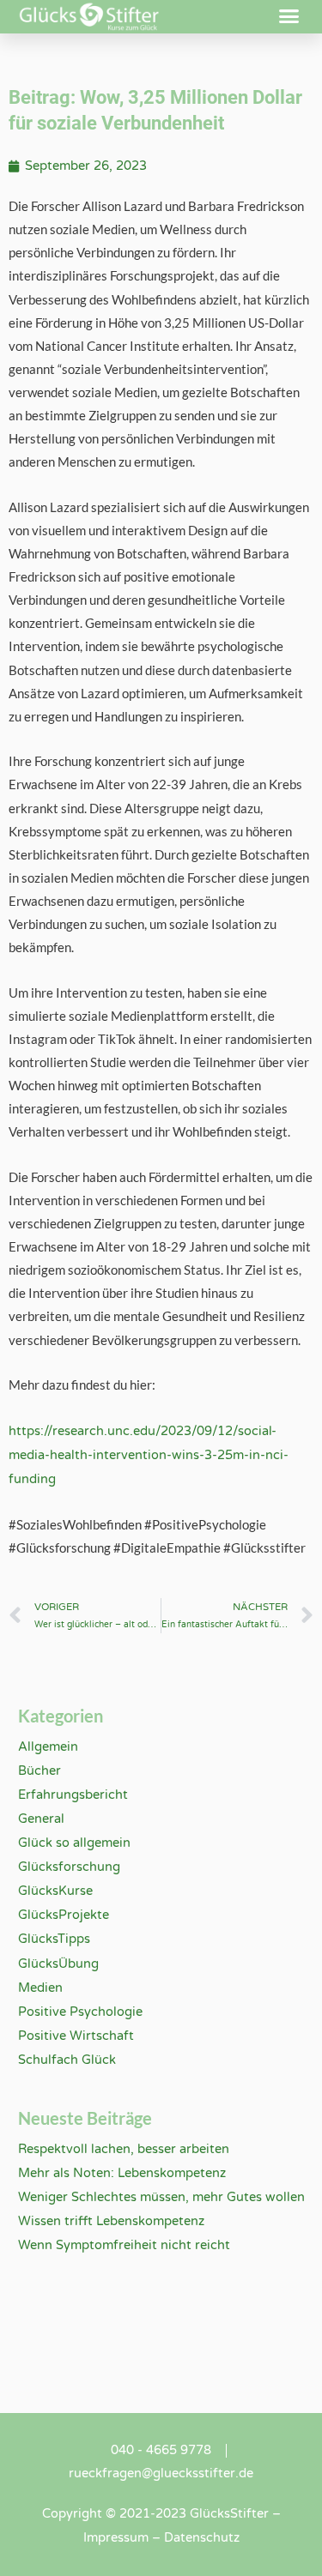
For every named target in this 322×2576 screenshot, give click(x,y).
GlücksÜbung (58, 1964)
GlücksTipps (54, 1939)
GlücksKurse (55, 1891)
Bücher (39, 1771)
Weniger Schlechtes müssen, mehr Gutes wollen (161, 2197)
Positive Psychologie (80, 2012)
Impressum (116, 2538)
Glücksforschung (69, 1867)
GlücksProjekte (64, 1915)
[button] (289, 16)
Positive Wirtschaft (76, 2036)
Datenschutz (202, 2538)
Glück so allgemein (74, 1843)
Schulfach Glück (67, 2060)
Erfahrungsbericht (73, 1795)
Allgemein (48, 1747)
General (41, 1819)
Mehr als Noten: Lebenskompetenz (122, 2173)
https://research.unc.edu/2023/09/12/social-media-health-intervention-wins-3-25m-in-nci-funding (149, 1455)
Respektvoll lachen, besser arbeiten (124, 2149)
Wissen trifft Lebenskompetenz (111, 2221)
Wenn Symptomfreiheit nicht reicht (124, 2245)
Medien (40, 1988)
